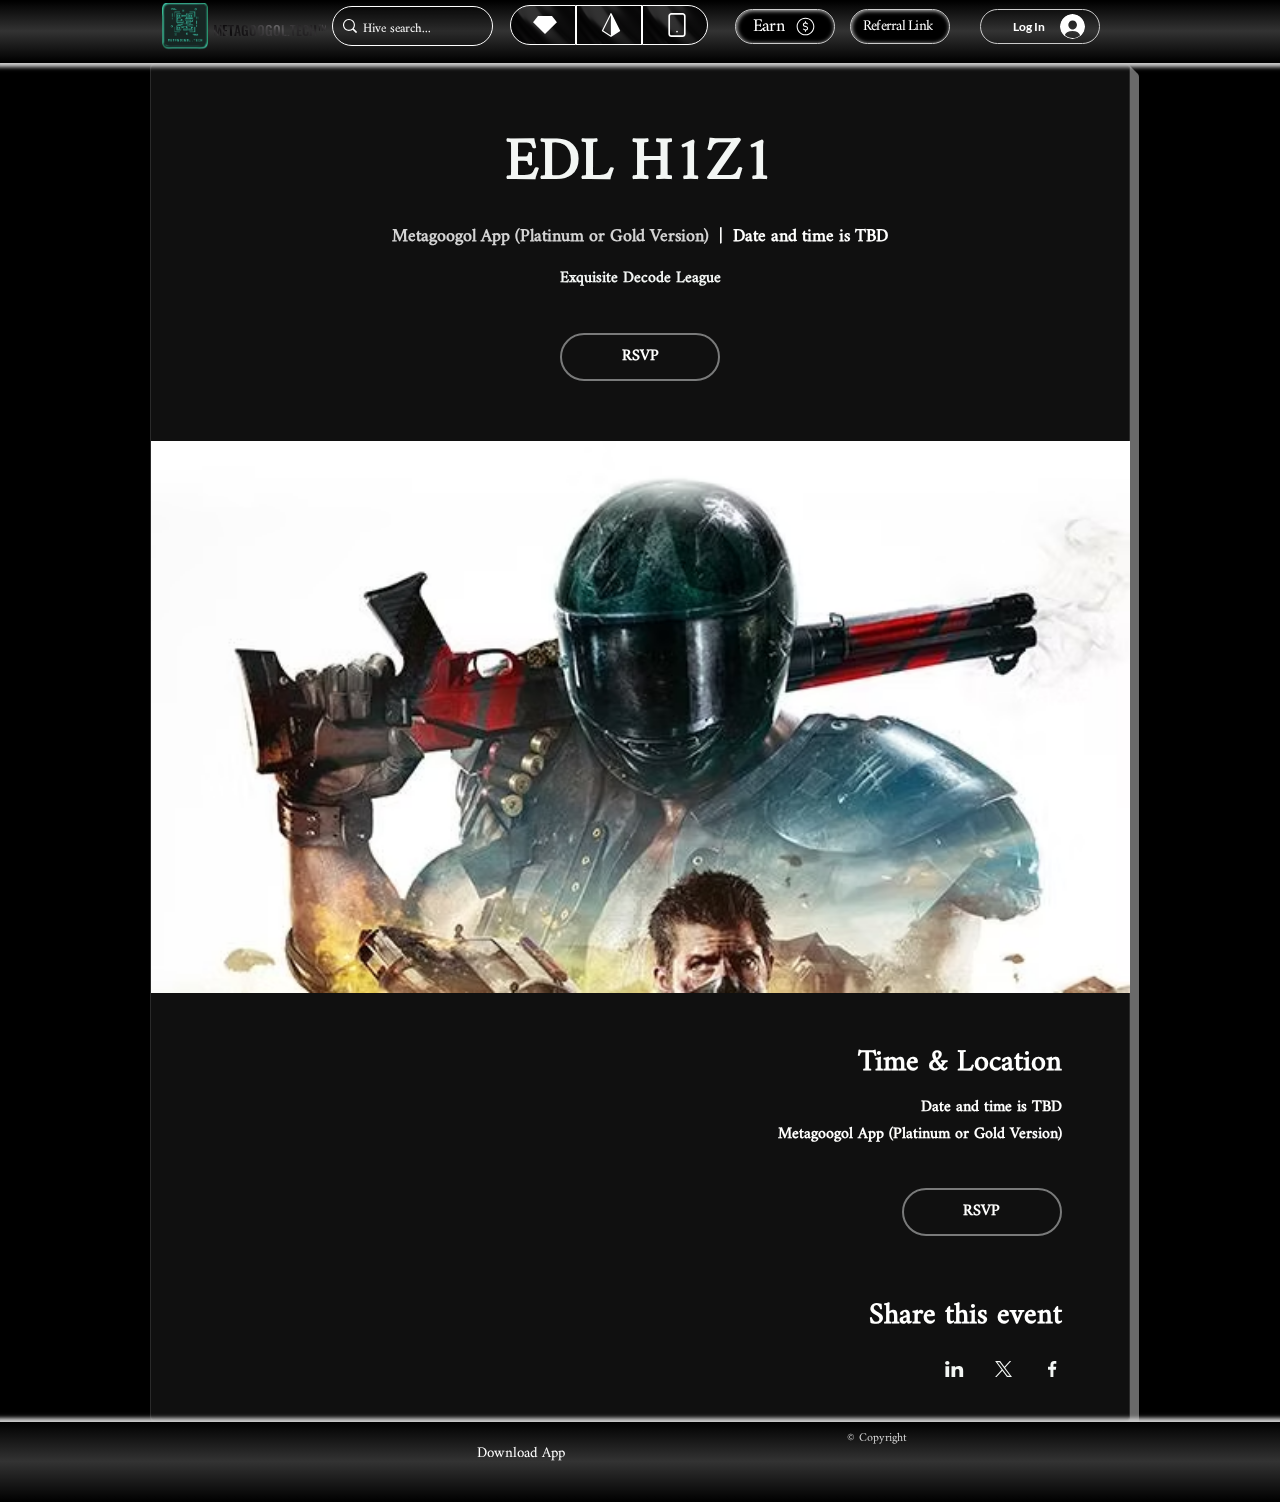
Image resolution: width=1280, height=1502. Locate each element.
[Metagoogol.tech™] (185, 26)
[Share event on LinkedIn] (954, 1369)
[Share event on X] (1003, 1369)
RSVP (640, 356)
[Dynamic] (675, 25)
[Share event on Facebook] (1052, 1369)
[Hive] (543, 25)
